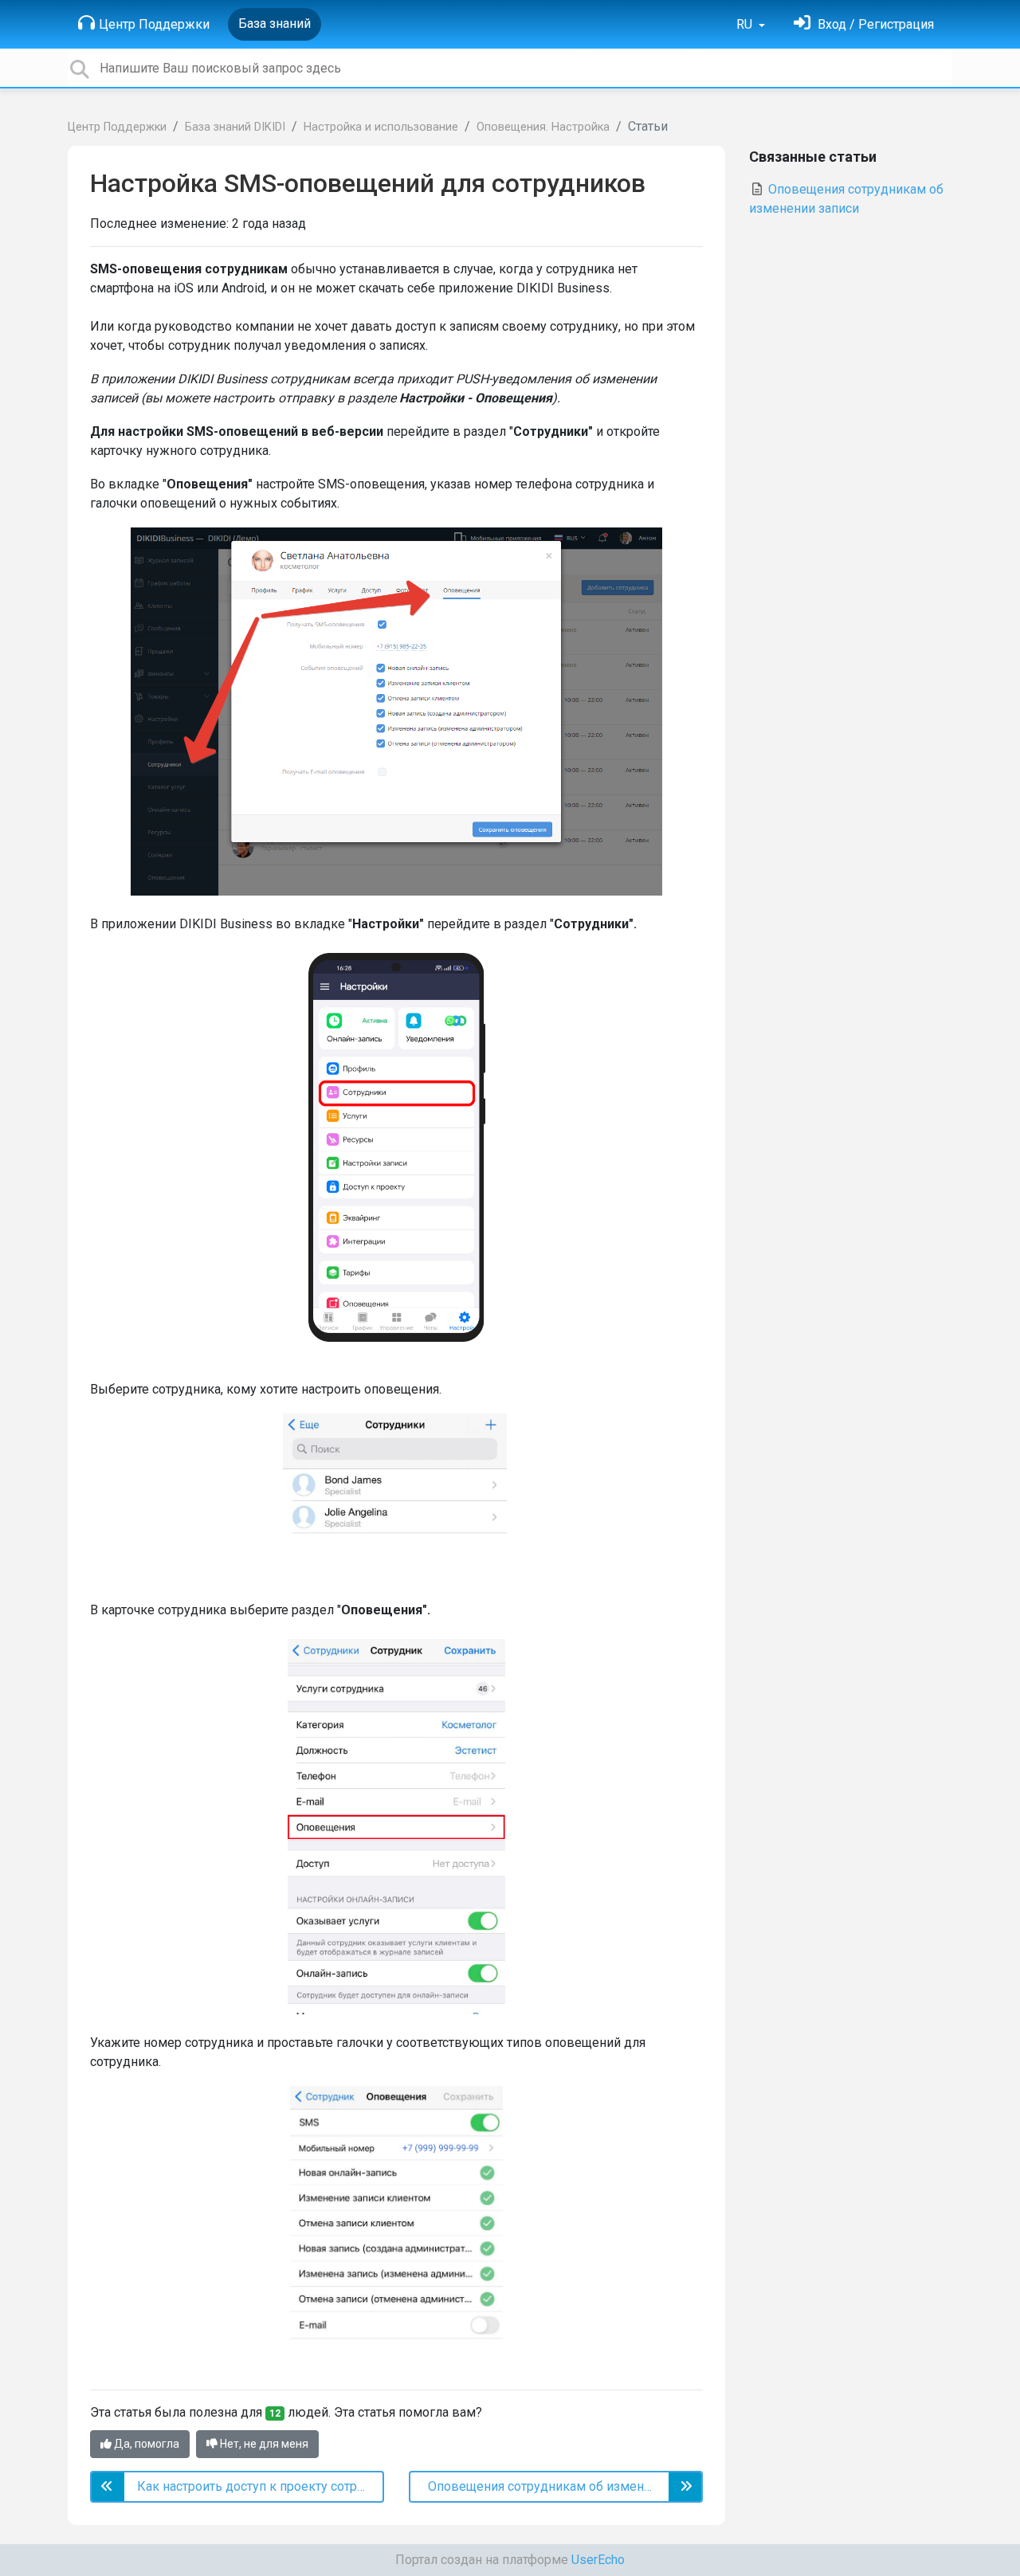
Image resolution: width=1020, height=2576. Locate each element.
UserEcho (598, 2560)
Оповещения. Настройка (543, 127)
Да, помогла (145, 2444)
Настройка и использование (381, 127)
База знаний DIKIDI (235, 127)
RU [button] (746, 24)
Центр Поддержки (154, 24)
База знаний (275, 24)
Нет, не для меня (263, 2444)
